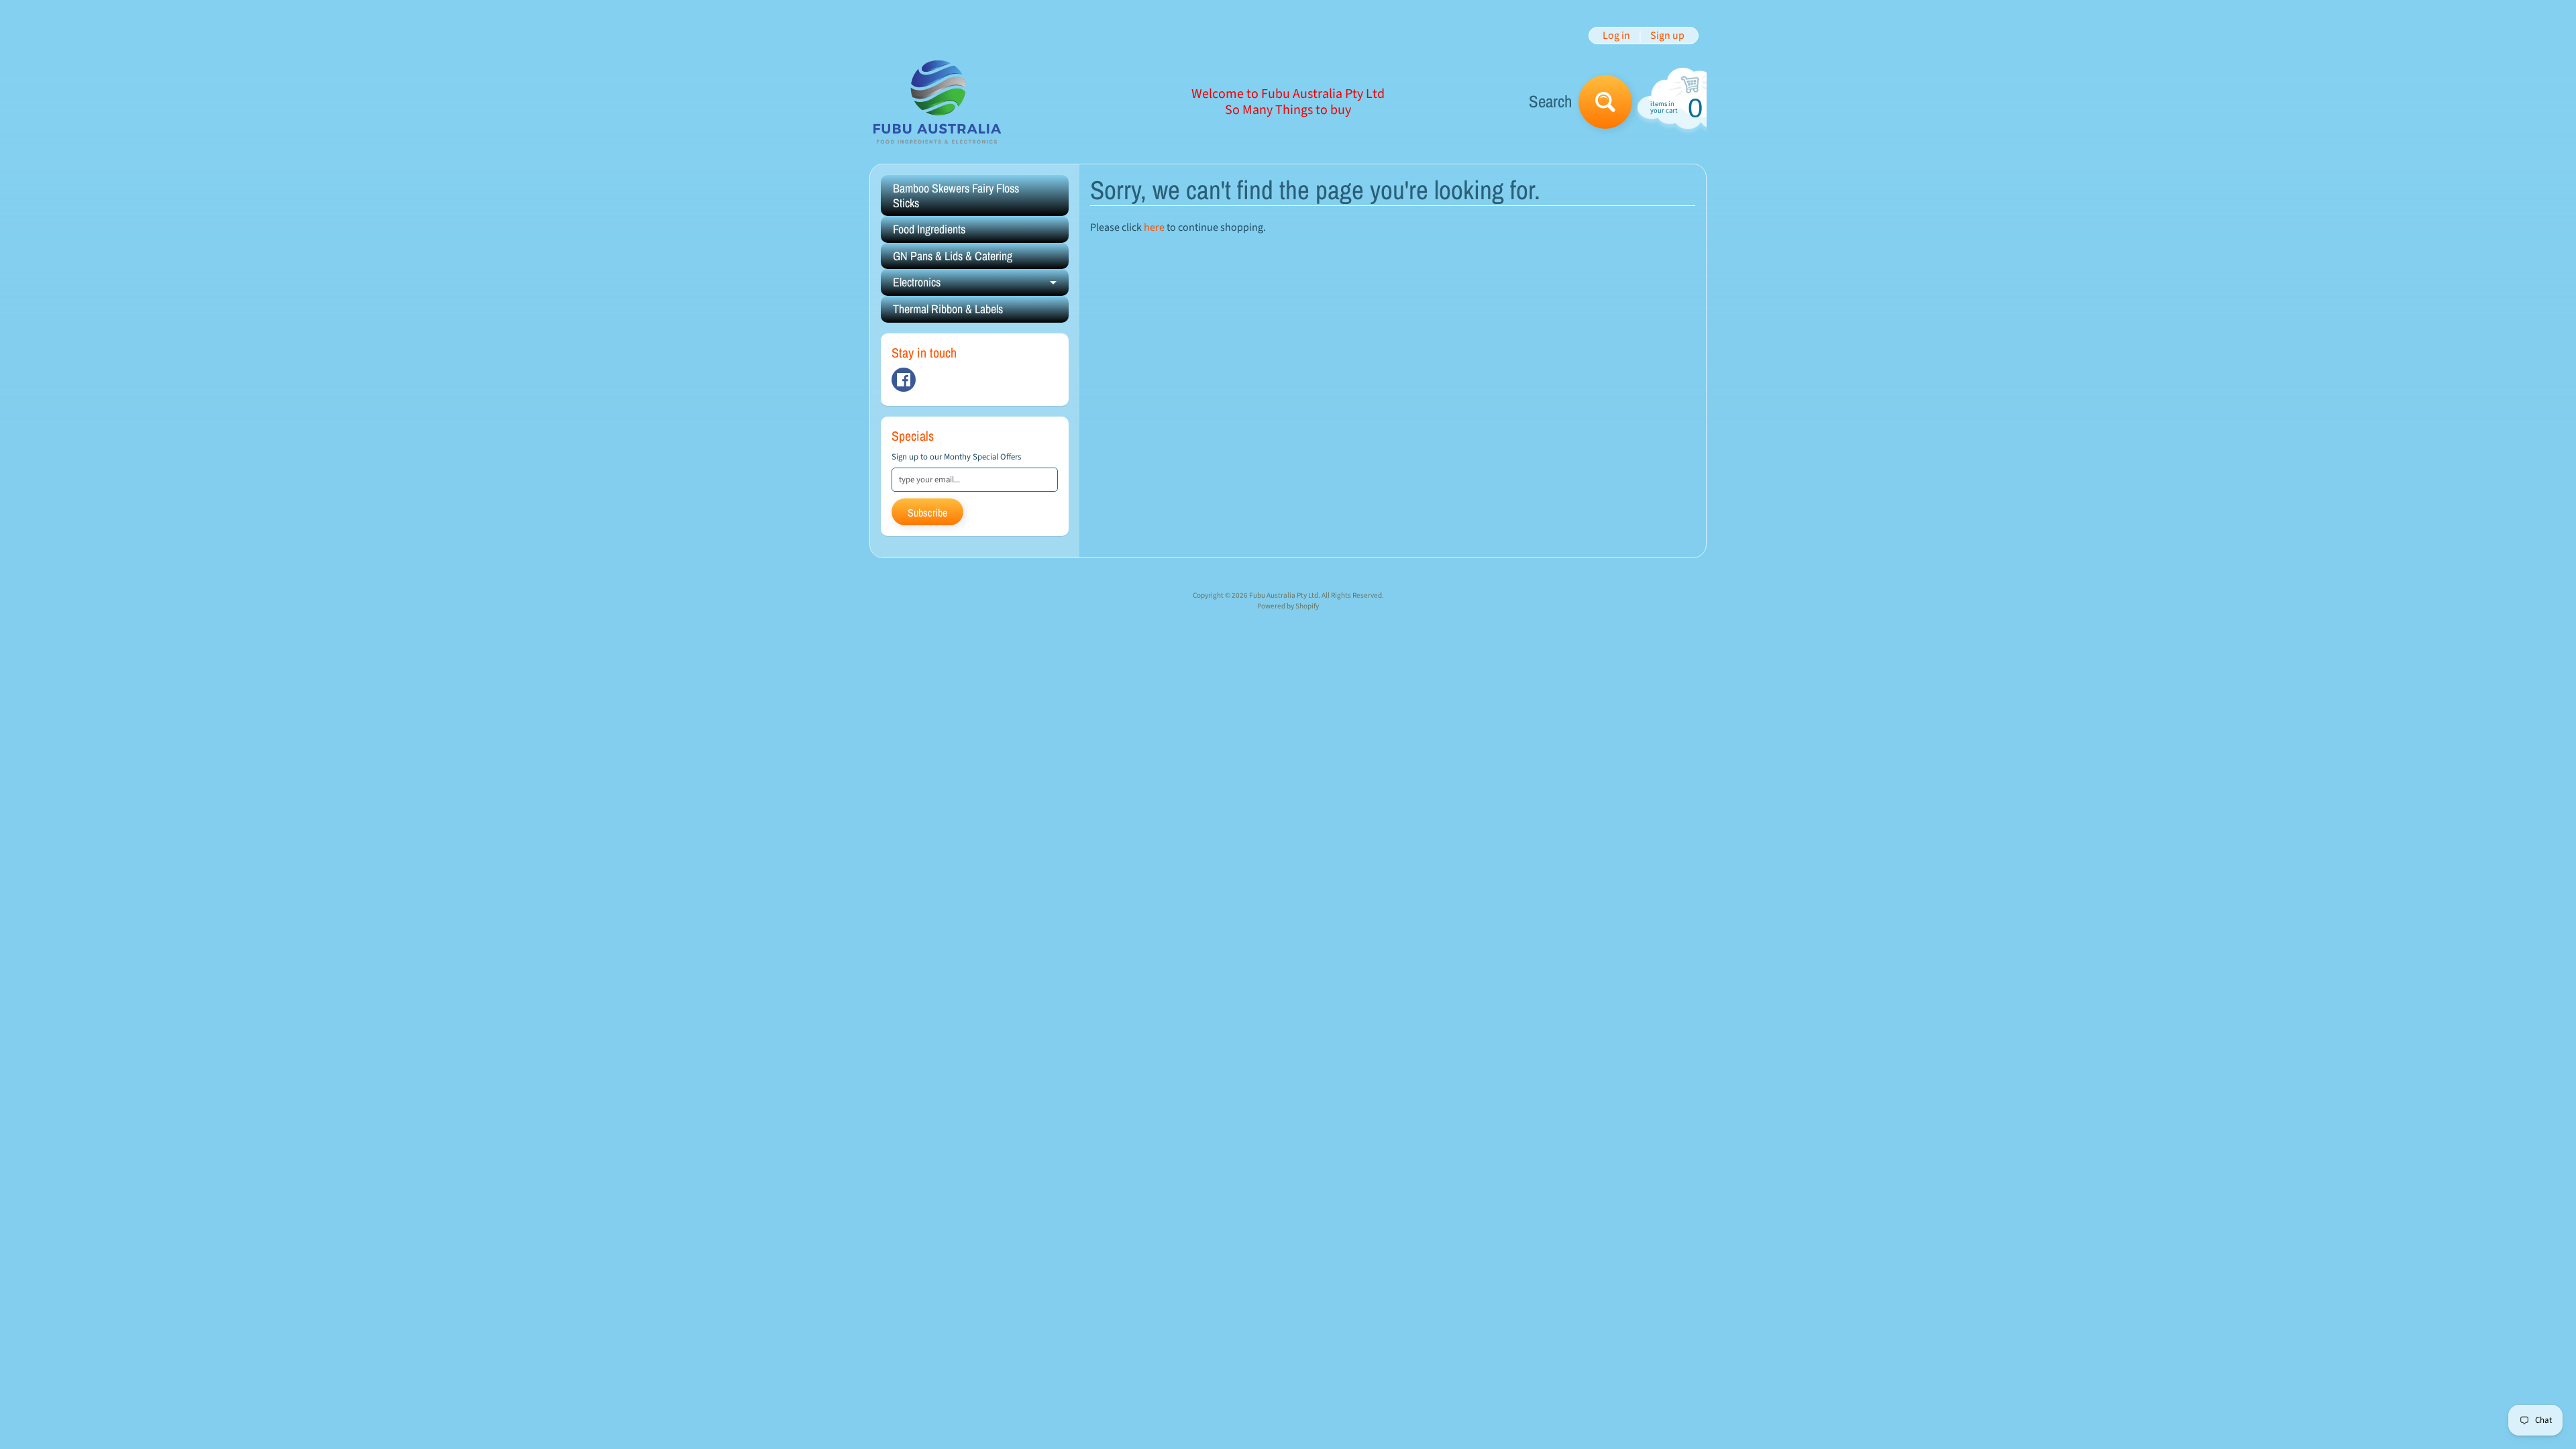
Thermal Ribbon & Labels (948, 309)
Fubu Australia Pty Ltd (1284, 595)
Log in (1616, 36)
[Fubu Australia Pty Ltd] (936, 102)
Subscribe (927, 513)
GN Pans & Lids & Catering (953, 256)
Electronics (981, 285)
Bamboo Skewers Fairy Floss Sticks (956, 196)
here (1154, 227)
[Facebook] (904, 380)
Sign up (1667, 36)
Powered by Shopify (1288, 606)
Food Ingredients (929, 229)
